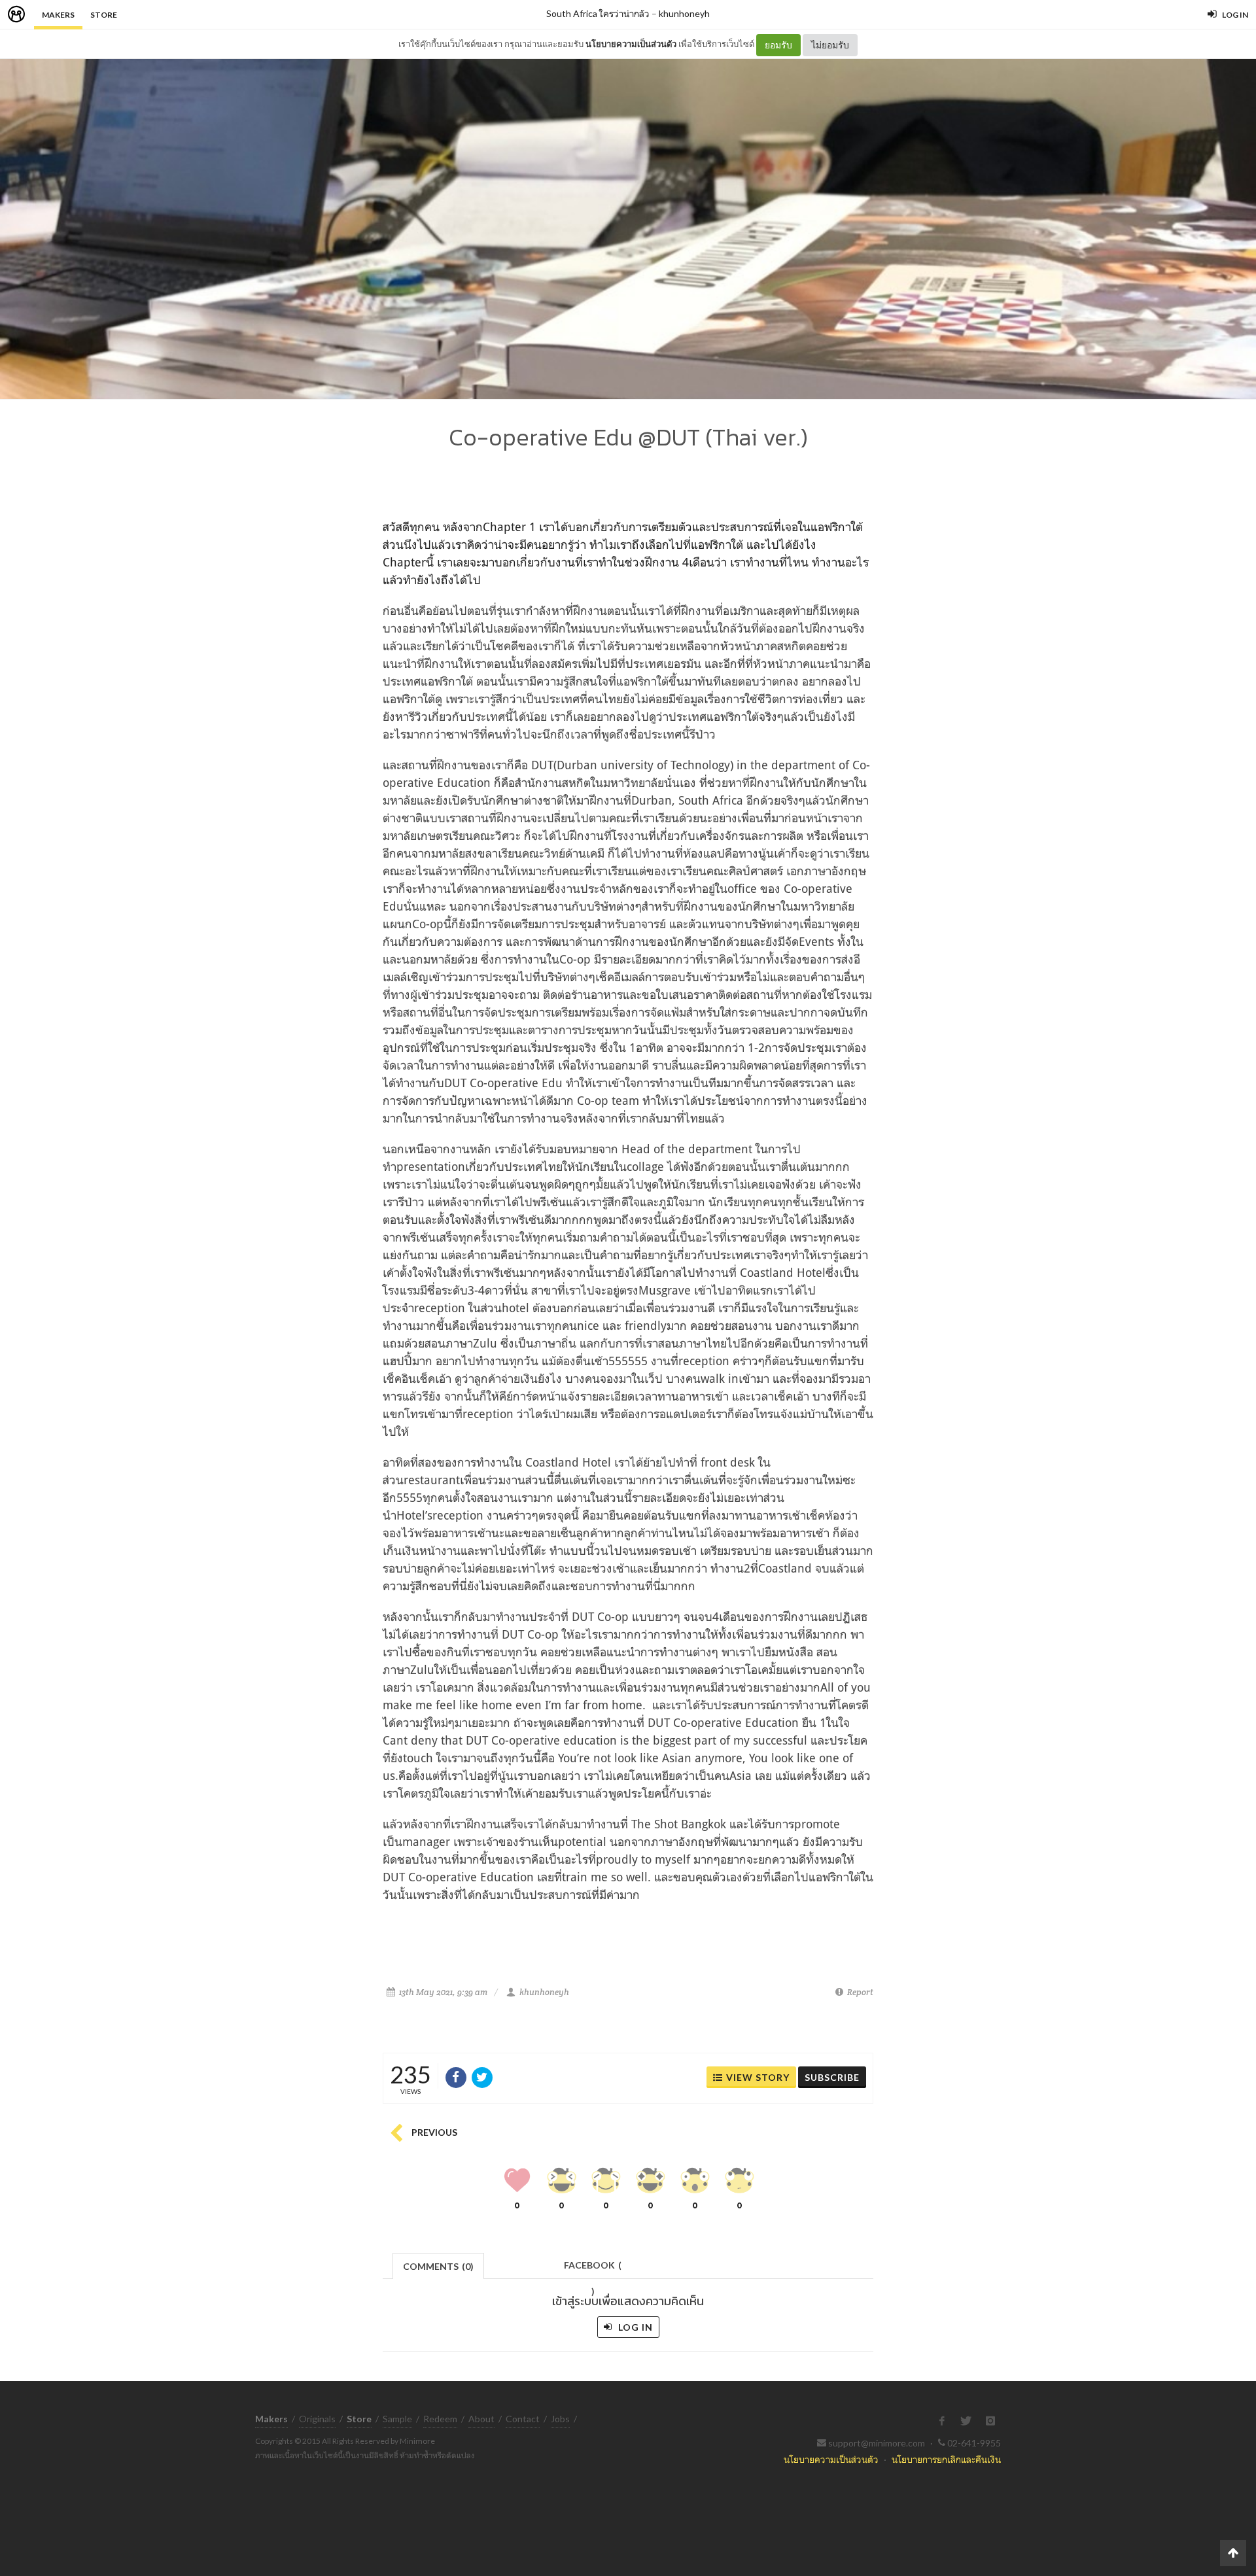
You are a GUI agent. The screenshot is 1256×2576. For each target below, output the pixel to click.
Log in (634, 2327)
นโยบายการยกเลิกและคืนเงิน (946, 2459)
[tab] (439, 2265)
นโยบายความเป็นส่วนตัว (631, 44)
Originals (317, 2419)
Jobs (560, 2419)
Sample (397, 2419)
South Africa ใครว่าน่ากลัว (598, 13)
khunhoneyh (684, 13)
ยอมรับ (778, 45)
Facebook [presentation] (593, 2269)
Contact (523, 2419)
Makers (58, 15)
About (481, 2419)
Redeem (440, 2419)
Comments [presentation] (438, 2266)
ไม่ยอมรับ (830, 45)
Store (104, 15)
